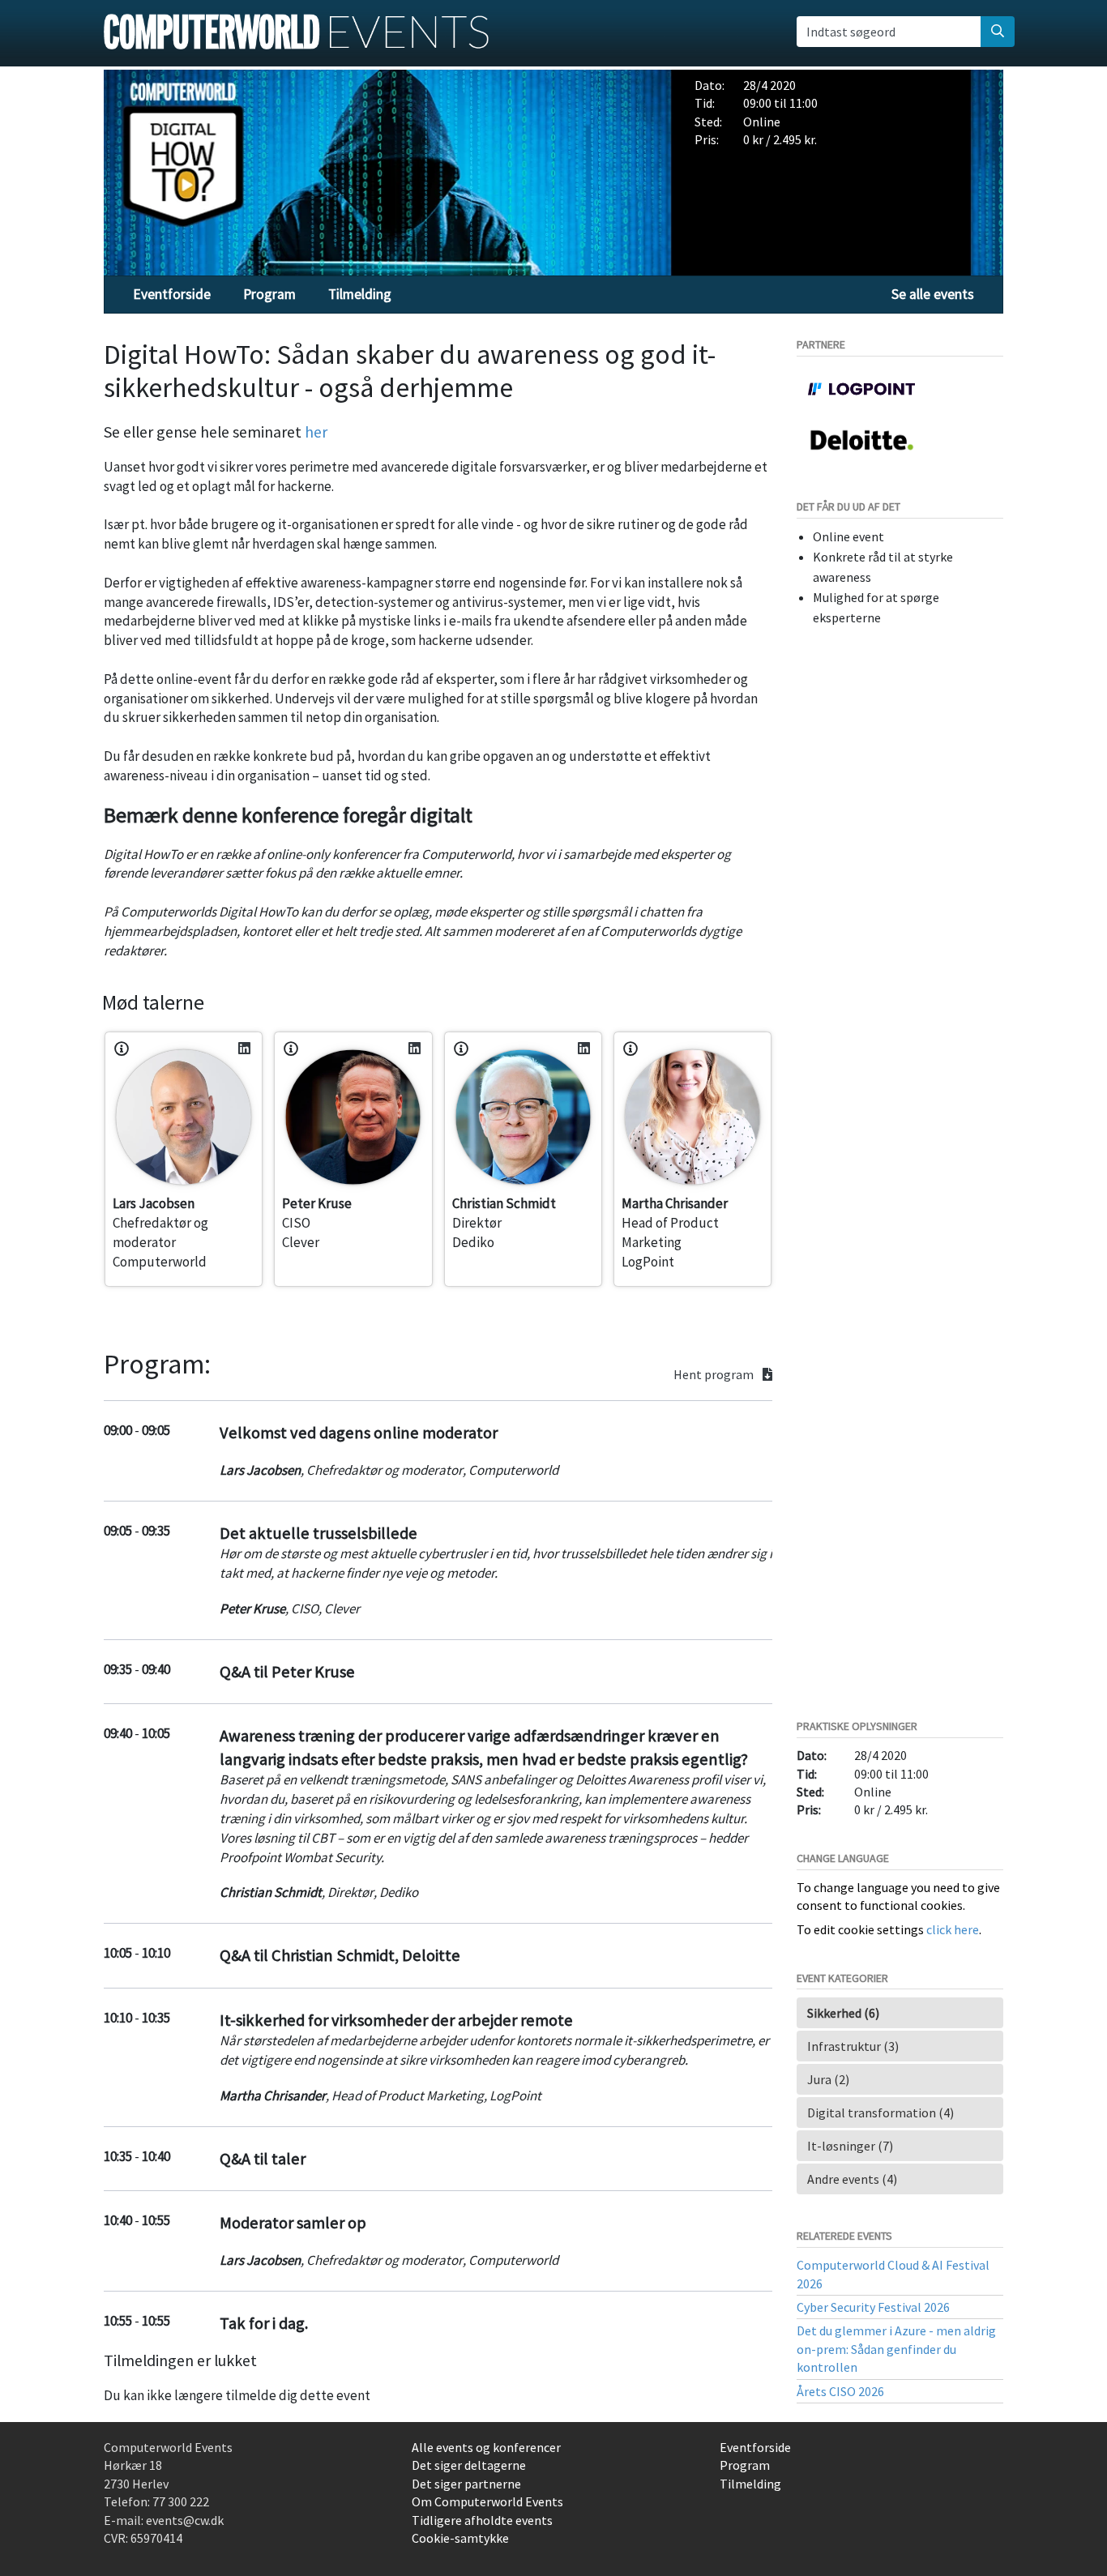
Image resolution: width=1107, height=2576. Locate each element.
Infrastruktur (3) (853, 2046)
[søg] (998, 32)
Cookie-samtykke (460, 2538)
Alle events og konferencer (486, 2447)
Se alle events (933, 294)
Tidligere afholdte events (482, 2520)
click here (953, 1929)
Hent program (715, 1375)
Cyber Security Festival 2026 (873, 2307)
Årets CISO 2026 (840, 2391)
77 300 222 (181, 2501)
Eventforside (172, 294)
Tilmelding (360, 294)
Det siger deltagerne (469, 2465)
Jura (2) (828, 2079)
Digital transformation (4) (880, 2112)
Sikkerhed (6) (843, 2013)
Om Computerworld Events (487, 2501)
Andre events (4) (852, 2179)
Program (269, 294)
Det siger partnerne (466, 2484)
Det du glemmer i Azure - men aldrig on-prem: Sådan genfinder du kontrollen (896, 2349)
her (316, 431)
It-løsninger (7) (850, 2146)
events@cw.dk (185, 2520)
